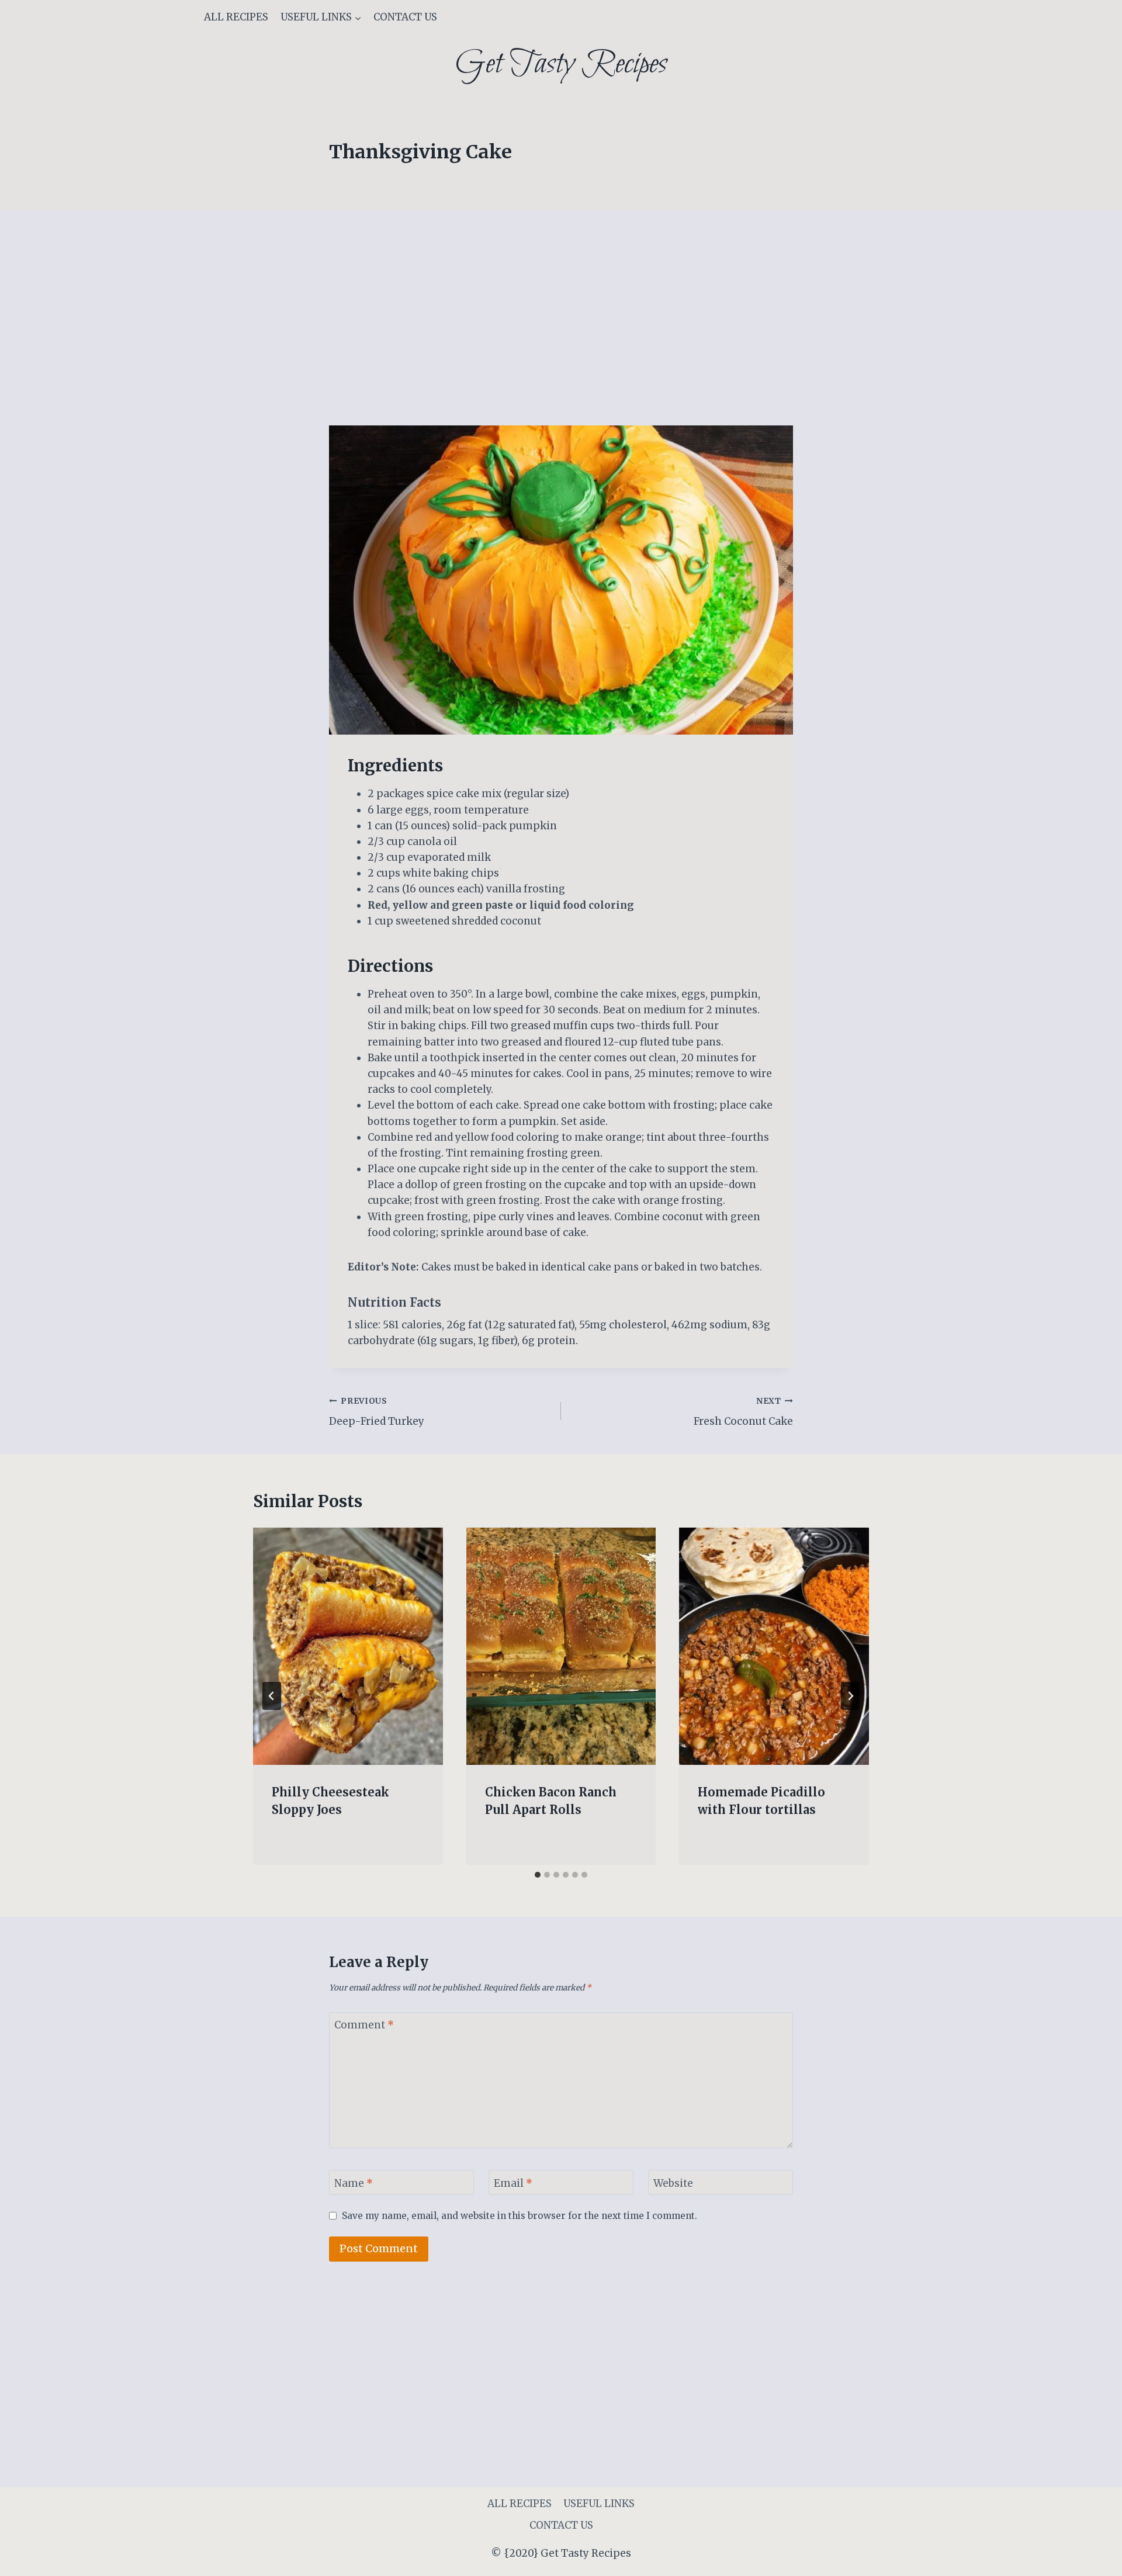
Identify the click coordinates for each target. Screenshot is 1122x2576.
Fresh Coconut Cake (743, 1412)
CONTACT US (405, 17)
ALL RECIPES (236, 17)
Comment (364, 2025)
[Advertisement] (561, 339)
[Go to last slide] (272, 1696)
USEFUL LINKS (599, 2504)
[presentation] (348, 1646)
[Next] (850, 1696)
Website (673, 2183)
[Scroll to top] (1092, 2558)
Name (354, 2183)
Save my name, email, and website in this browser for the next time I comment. (520, 2216)
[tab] (538, 1875)
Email (513, 2183)
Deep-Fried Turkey (377, 1412)
